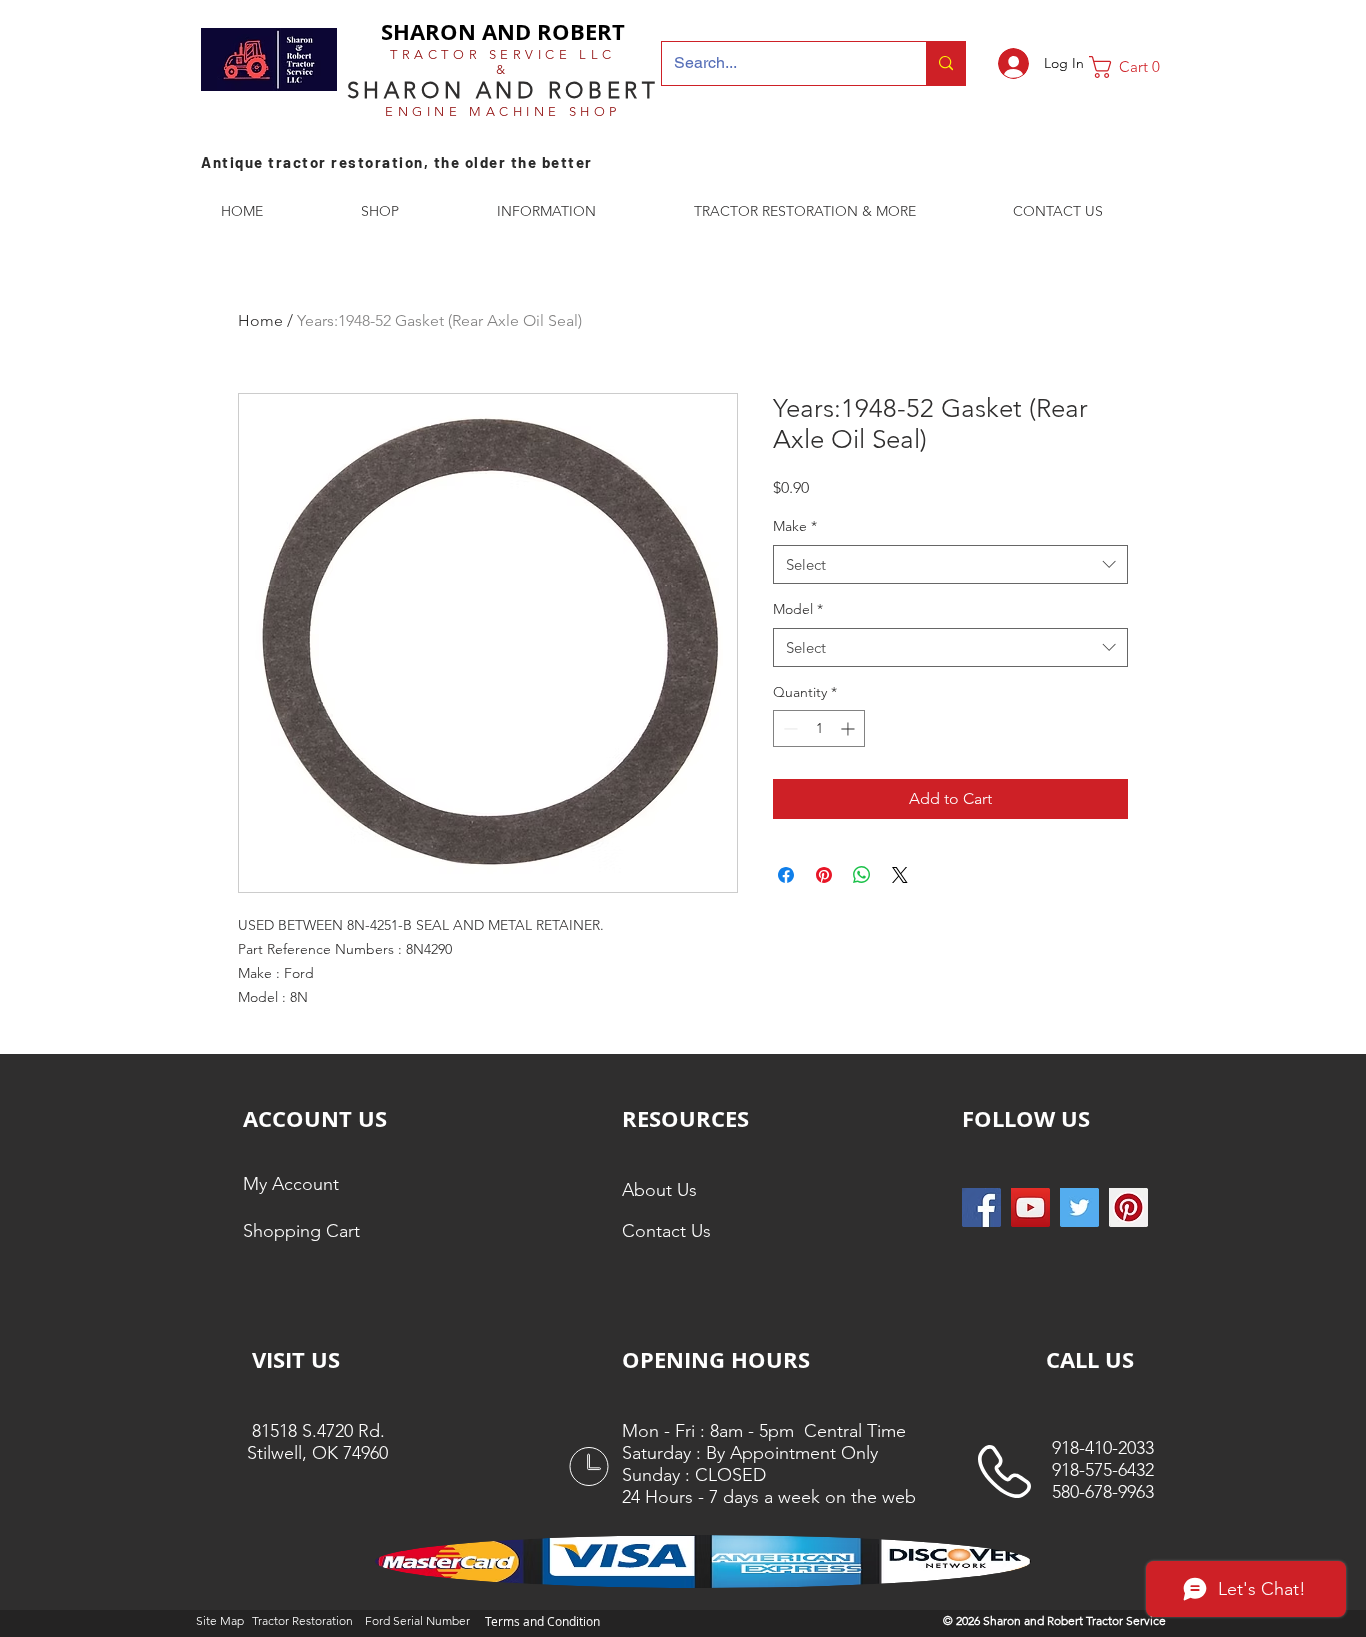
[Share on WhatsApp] (862, 875)
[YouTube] (1030, 1207)
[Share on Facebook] (786, 875)
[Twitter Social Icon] (1079, 1207)
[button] (1132, 67)
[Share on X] (900, 875)
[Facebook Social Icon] (981, 1207)
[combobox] (950, 564)
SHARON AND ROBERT (503, 31)
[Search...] (945, 63)
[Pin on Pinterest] (824, 875)
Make (795, 526)
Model (798, 609)
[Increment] (849, 728)
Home (260, 320)
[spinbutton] (819, 728)
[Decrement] (788, 728)
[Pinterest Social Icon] (1128, 1207)
